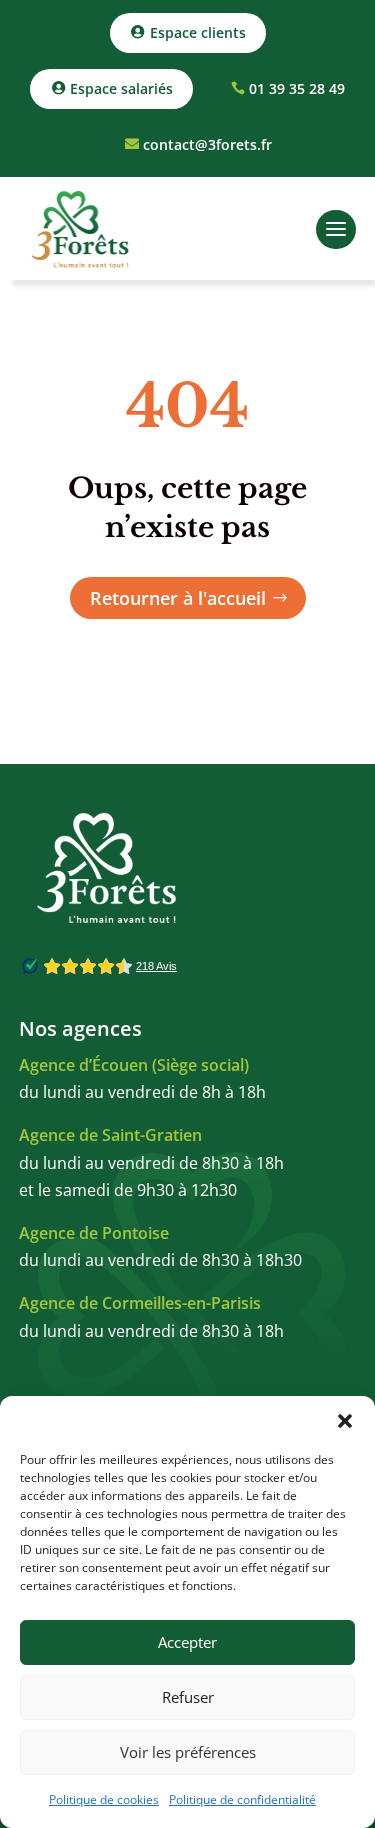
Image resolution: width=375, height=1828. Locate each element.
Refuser (188, 1697)
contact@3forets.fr (207, 144)
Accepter (187, 1642)
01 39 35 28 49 (297, 88)
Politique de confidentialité (242, 1799)
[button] (345, 1421)
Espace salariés (121, 88)
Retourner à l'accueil (178, 598)
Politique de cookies (104, 1799)
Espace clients (198, 32)
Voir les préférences (188, 1752)
